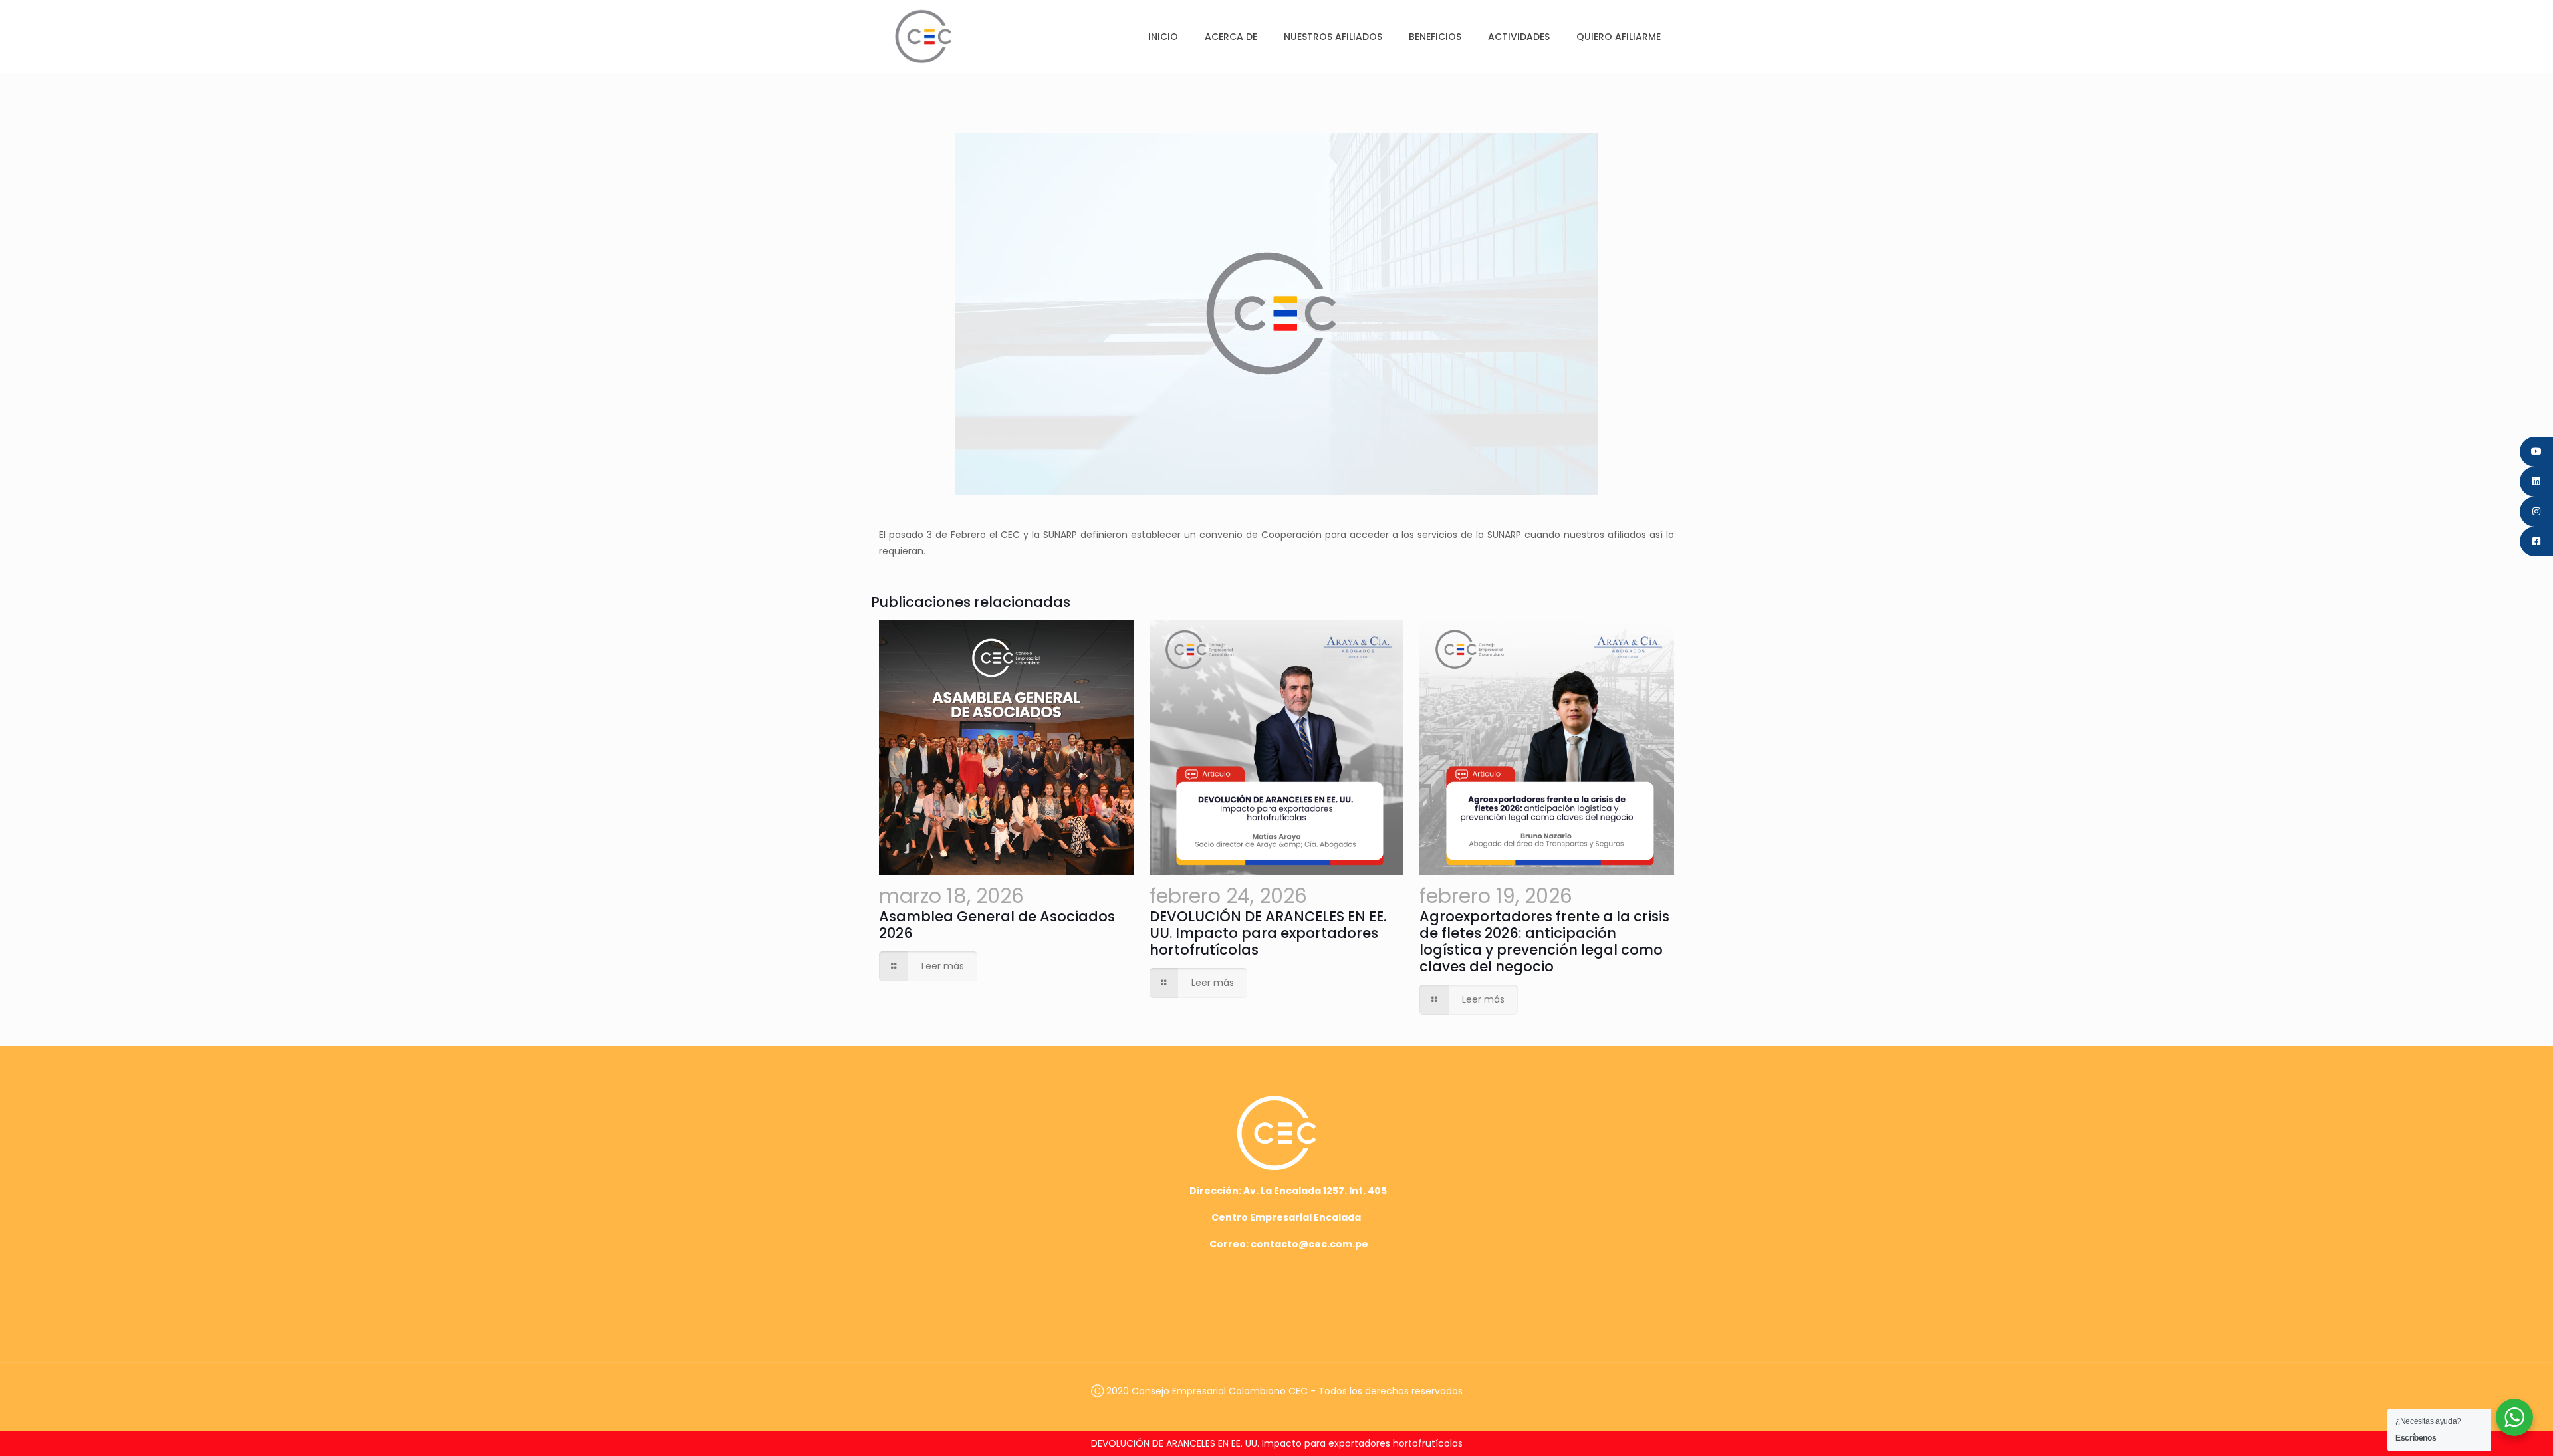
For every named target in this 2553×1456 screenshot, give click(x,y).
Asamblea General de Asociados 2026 (997, 925)
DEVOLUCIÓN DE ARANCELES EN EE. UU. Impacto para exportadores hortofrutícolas (1268, 933)
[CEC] (923, 36)
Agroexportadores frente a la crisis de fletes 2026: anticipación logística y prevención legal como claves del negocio (1544, 941)
